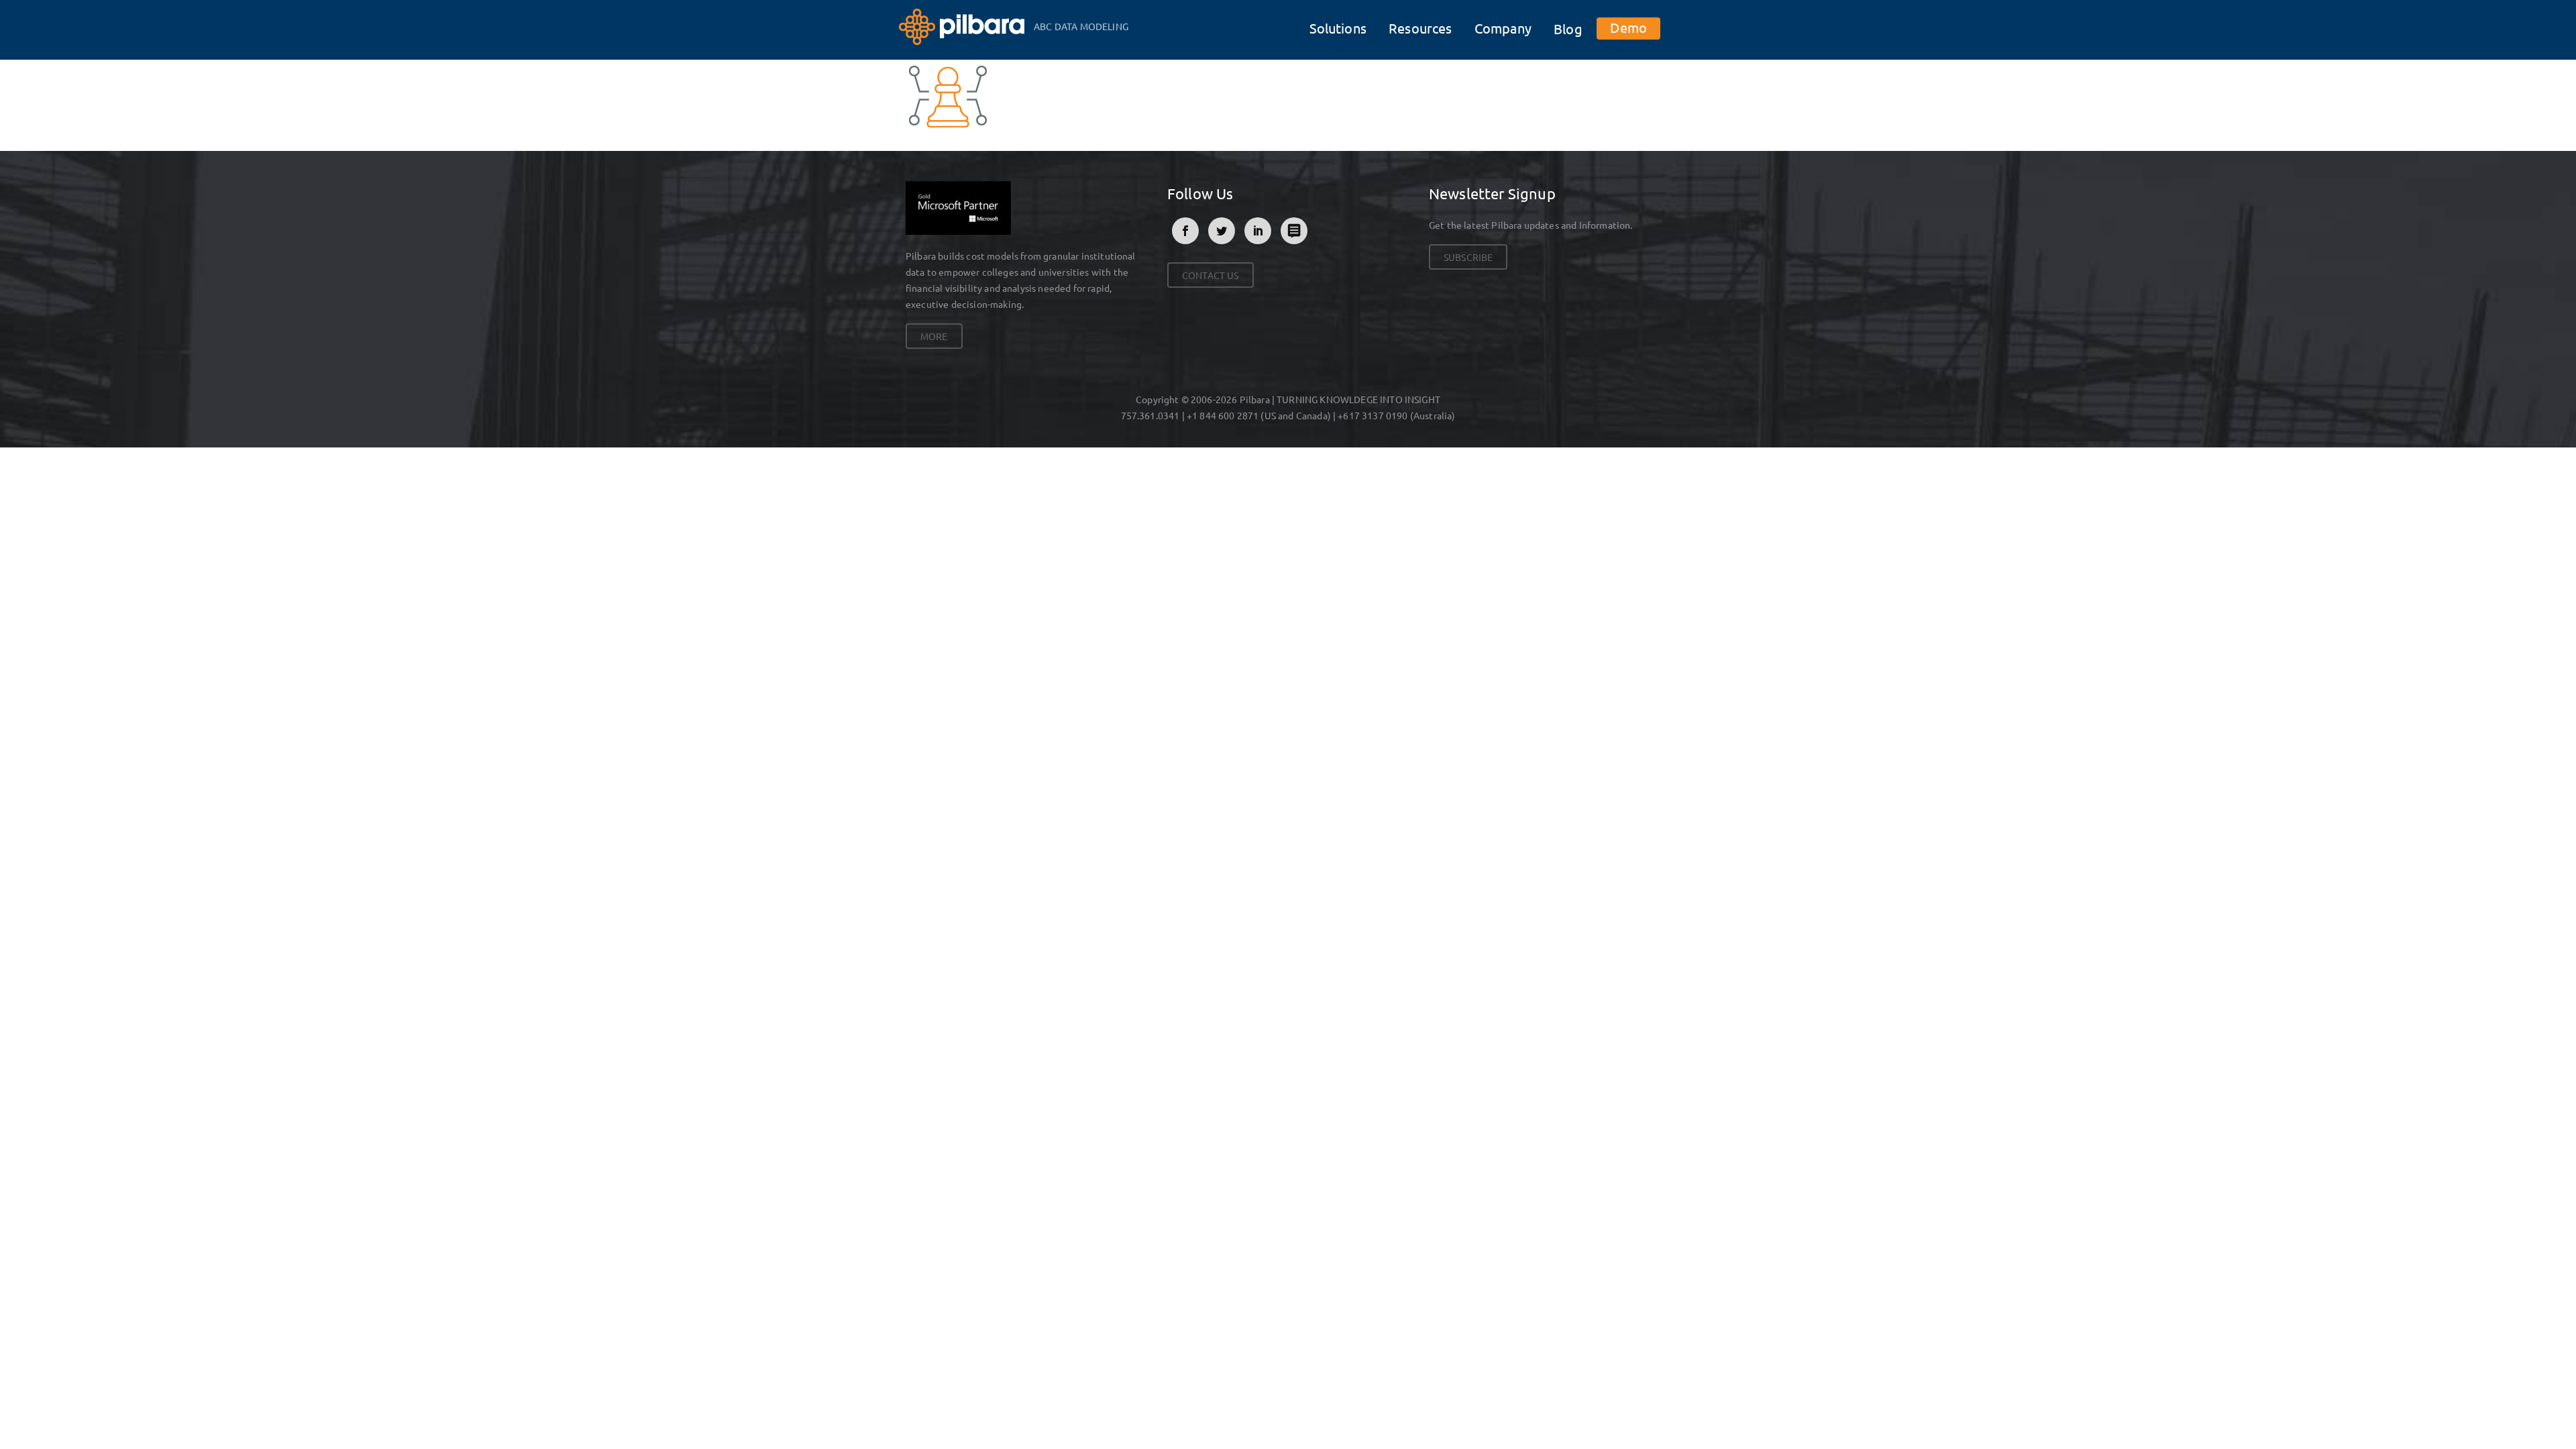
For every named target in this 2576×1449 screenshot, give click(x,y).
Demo (1628, 27)
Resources (1420, 28)
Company (1503, 28)
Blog (1568, 29)
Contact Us (1211, 275)
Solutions (1338, 28)
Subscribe (1468, 257)
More (934, 336)
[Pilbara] (963, 25)
